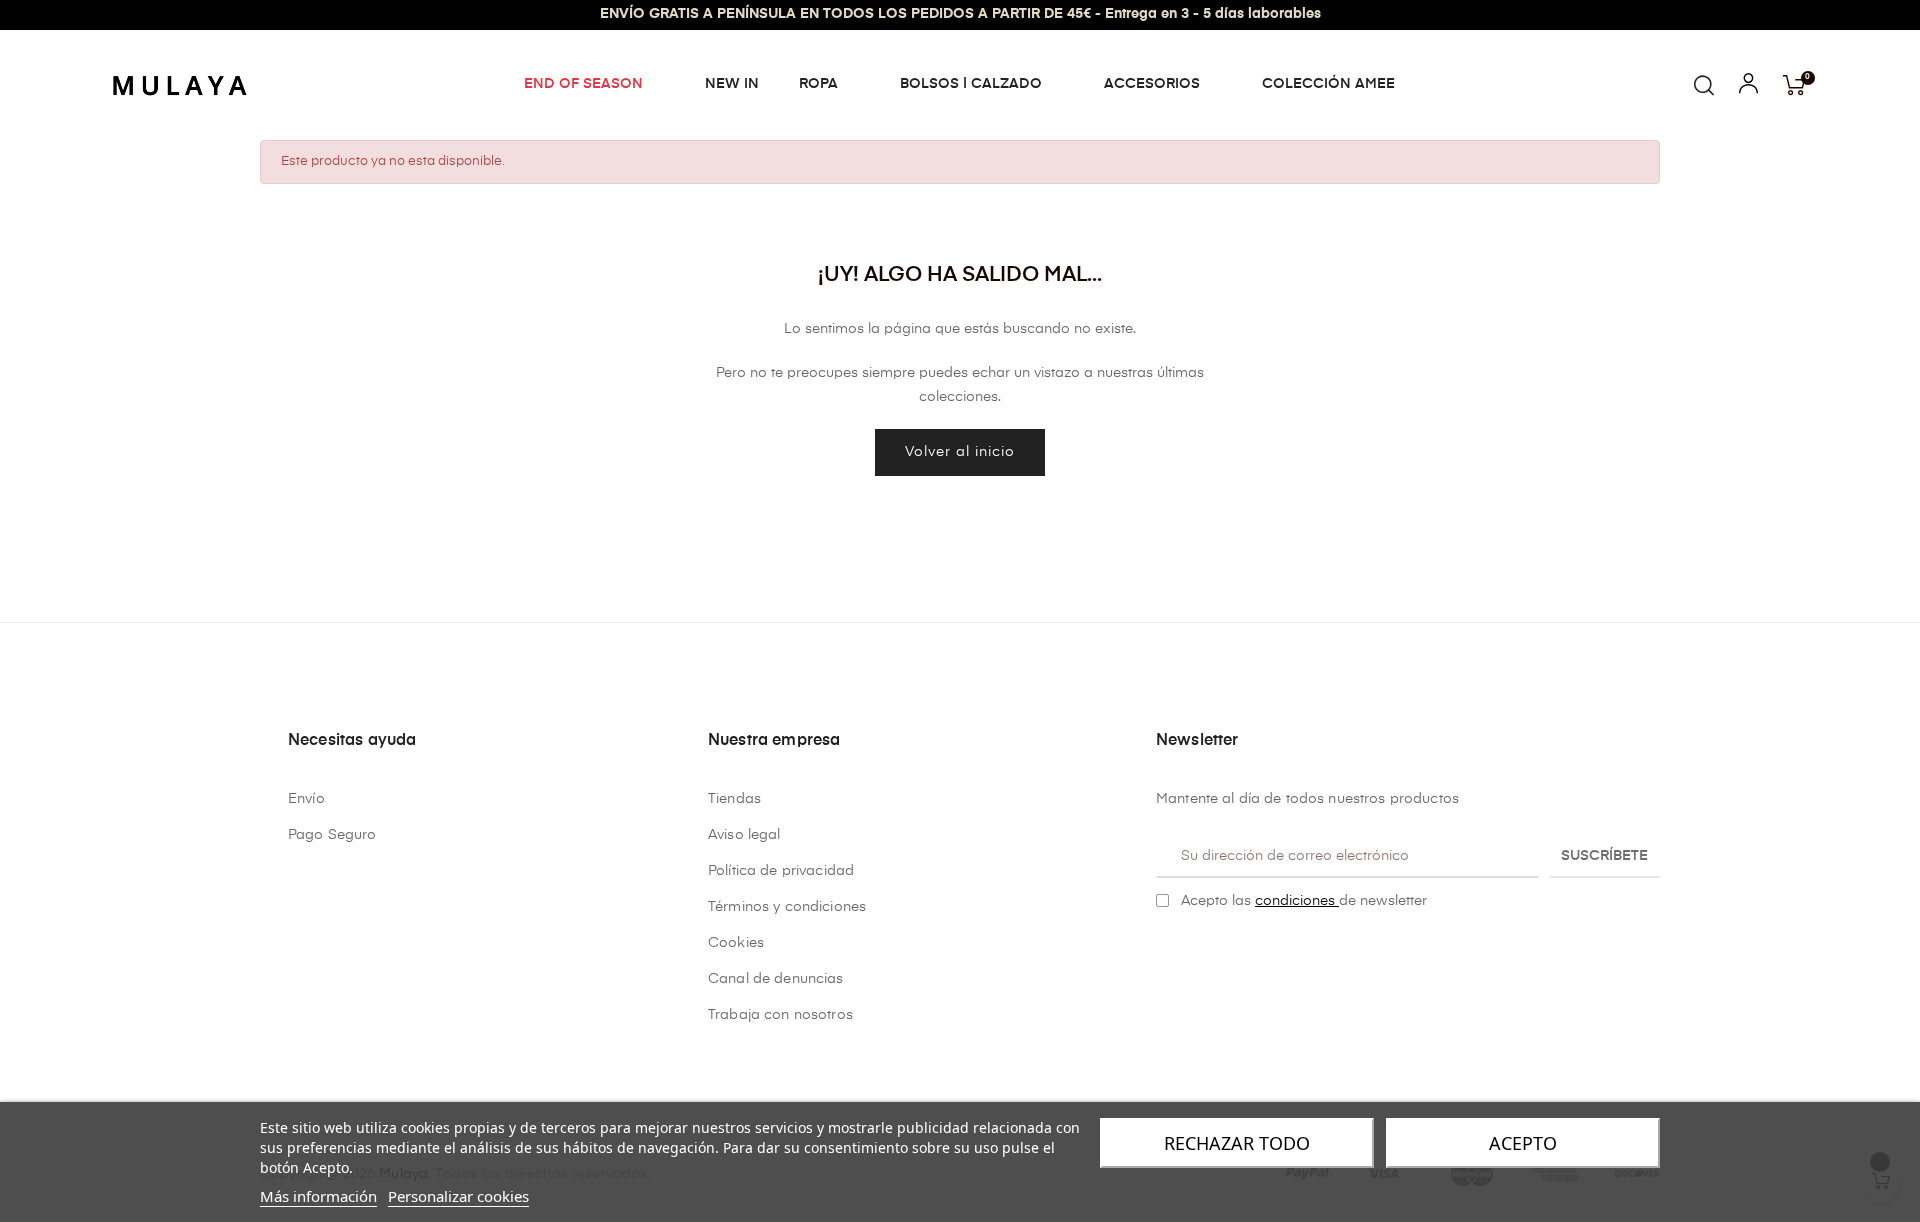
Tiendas (734, 799)
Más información (318, 1196)
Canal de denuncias (776, 979)
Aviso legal (744, 835)
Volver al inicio (960, 452)
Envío (306, 799)
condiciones (1297, 901)
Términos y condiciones (787, 907)
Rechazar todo (1237, 1143)
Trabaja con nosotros (780, 1015)
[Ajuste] (1748, 88)
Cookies (736, 943)
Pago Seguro (332, 835)
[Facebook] (1164, 952)
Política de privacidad (781, 871)
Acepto (1523, 1143)
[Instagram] (1195, 952)
